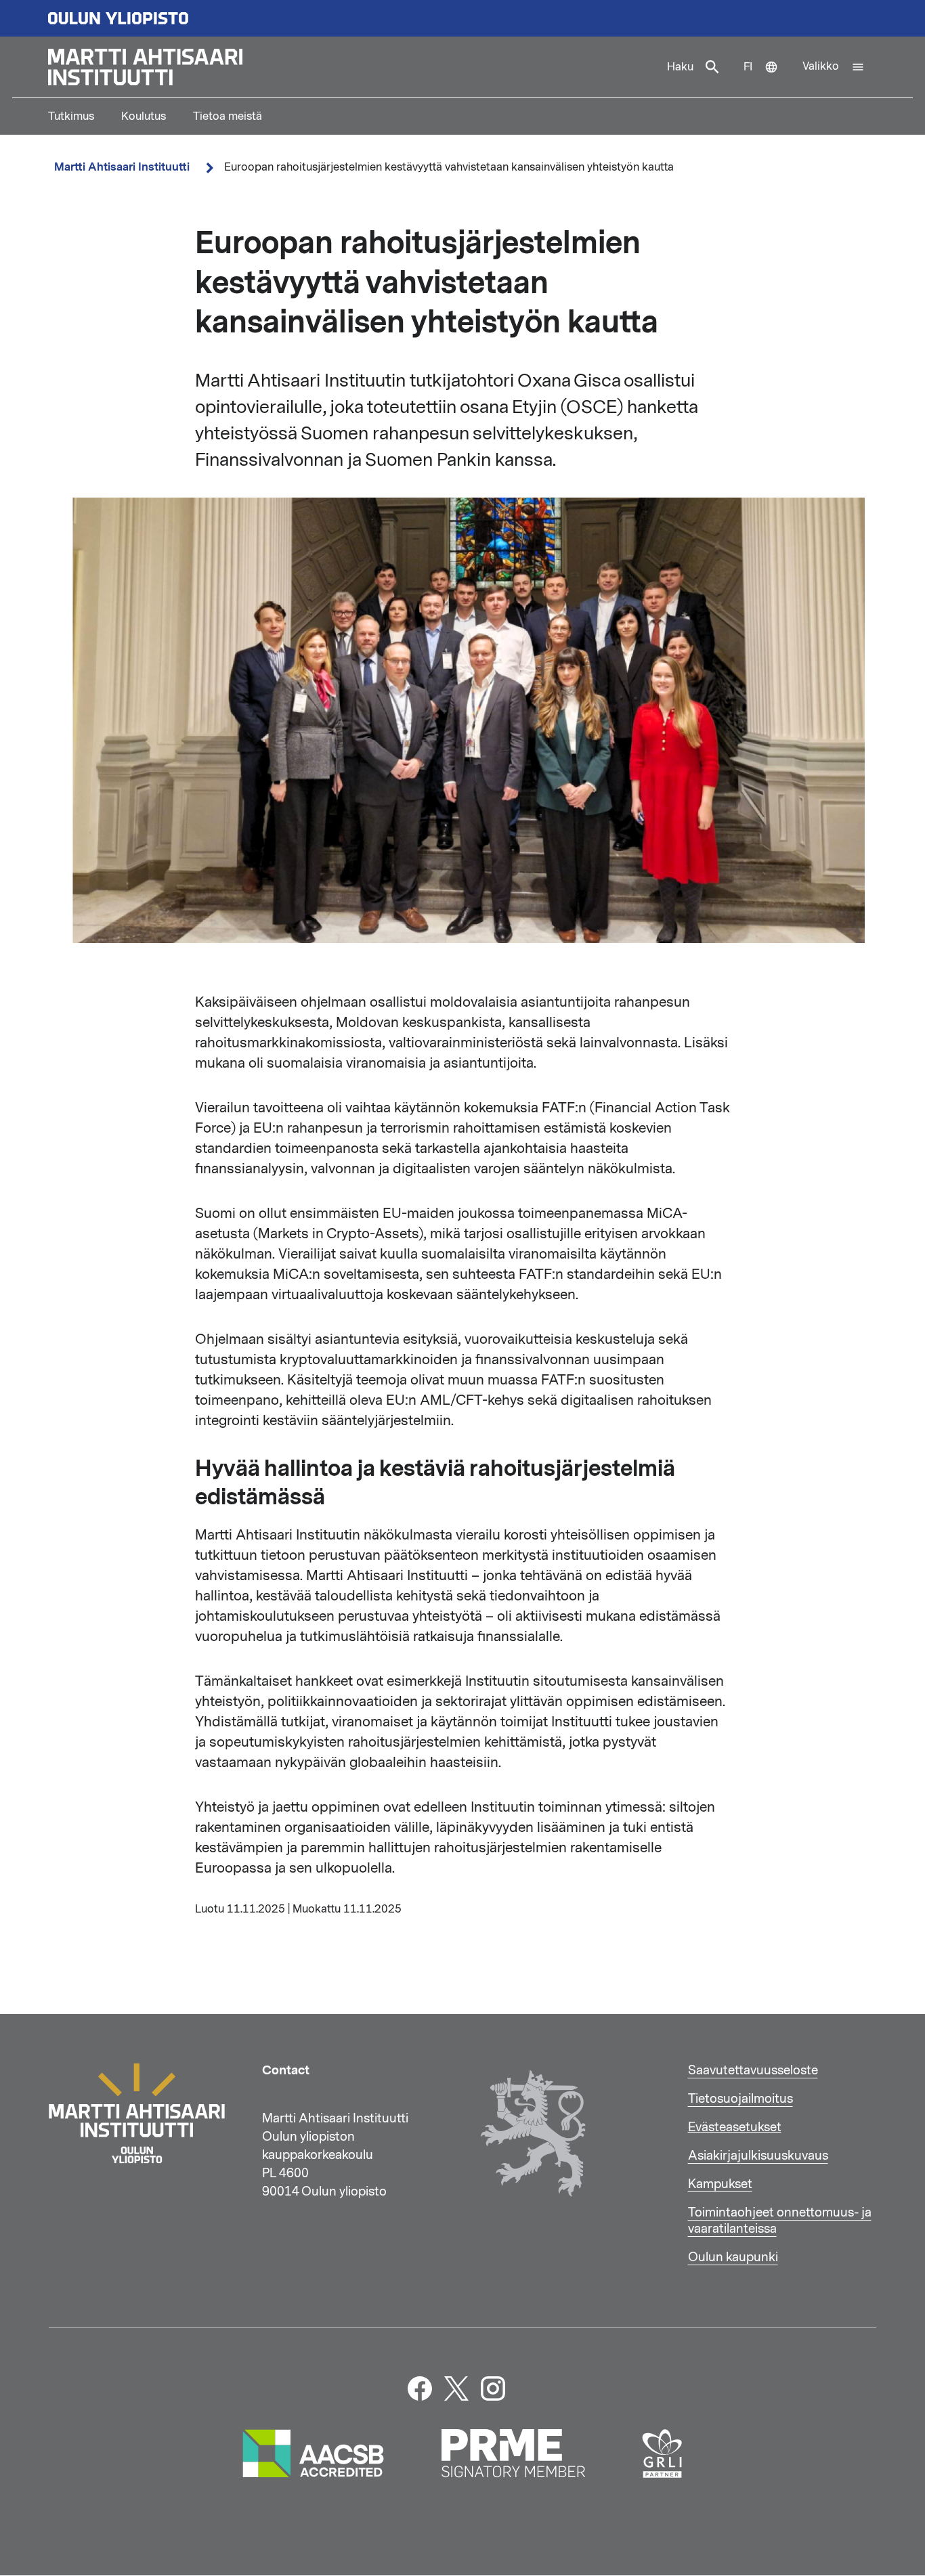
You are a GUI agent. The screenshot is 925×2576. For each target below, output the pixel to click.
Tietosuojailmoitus (740, 2099)
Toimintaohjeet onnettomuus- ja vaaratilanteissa (780, 2221)
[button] (834, 67)
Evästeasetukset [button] (735, 2127)
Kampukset (720, 2184)
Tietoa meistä (228, 116)
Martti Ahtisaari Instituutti (122, 167)
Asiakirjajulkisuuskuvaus (758, 2156)
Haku (680, 67)
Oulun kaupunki (733, 2257)
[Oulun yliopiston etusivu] (462, 18)
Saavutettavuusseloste (753, 2070)
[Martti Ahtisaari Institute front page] (351, 67)
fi (767, 79)
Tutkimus (71, 116)
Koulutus (144, 116)
